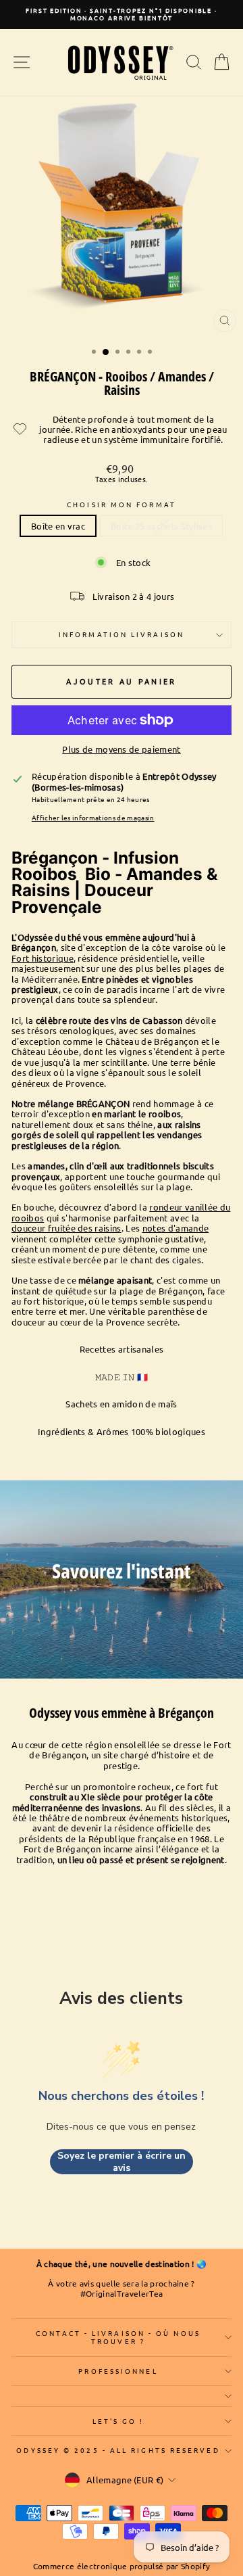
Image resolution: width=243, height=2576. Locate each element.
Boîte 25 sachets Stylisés (161, 526)
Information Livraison (122, 634)
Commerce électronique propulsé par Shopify (122, 2566)
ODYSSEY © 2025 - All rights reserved (118, 2450)
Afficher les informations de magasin (93, 818)
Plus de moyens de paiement (121, 749)
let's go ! (118, 2421)
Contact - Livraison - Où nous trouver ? (118, 2337)
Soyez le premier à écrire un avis (122, 2162)
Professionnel (118, 2371)
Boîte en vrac (58, 526)
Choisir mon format (122, 505)
